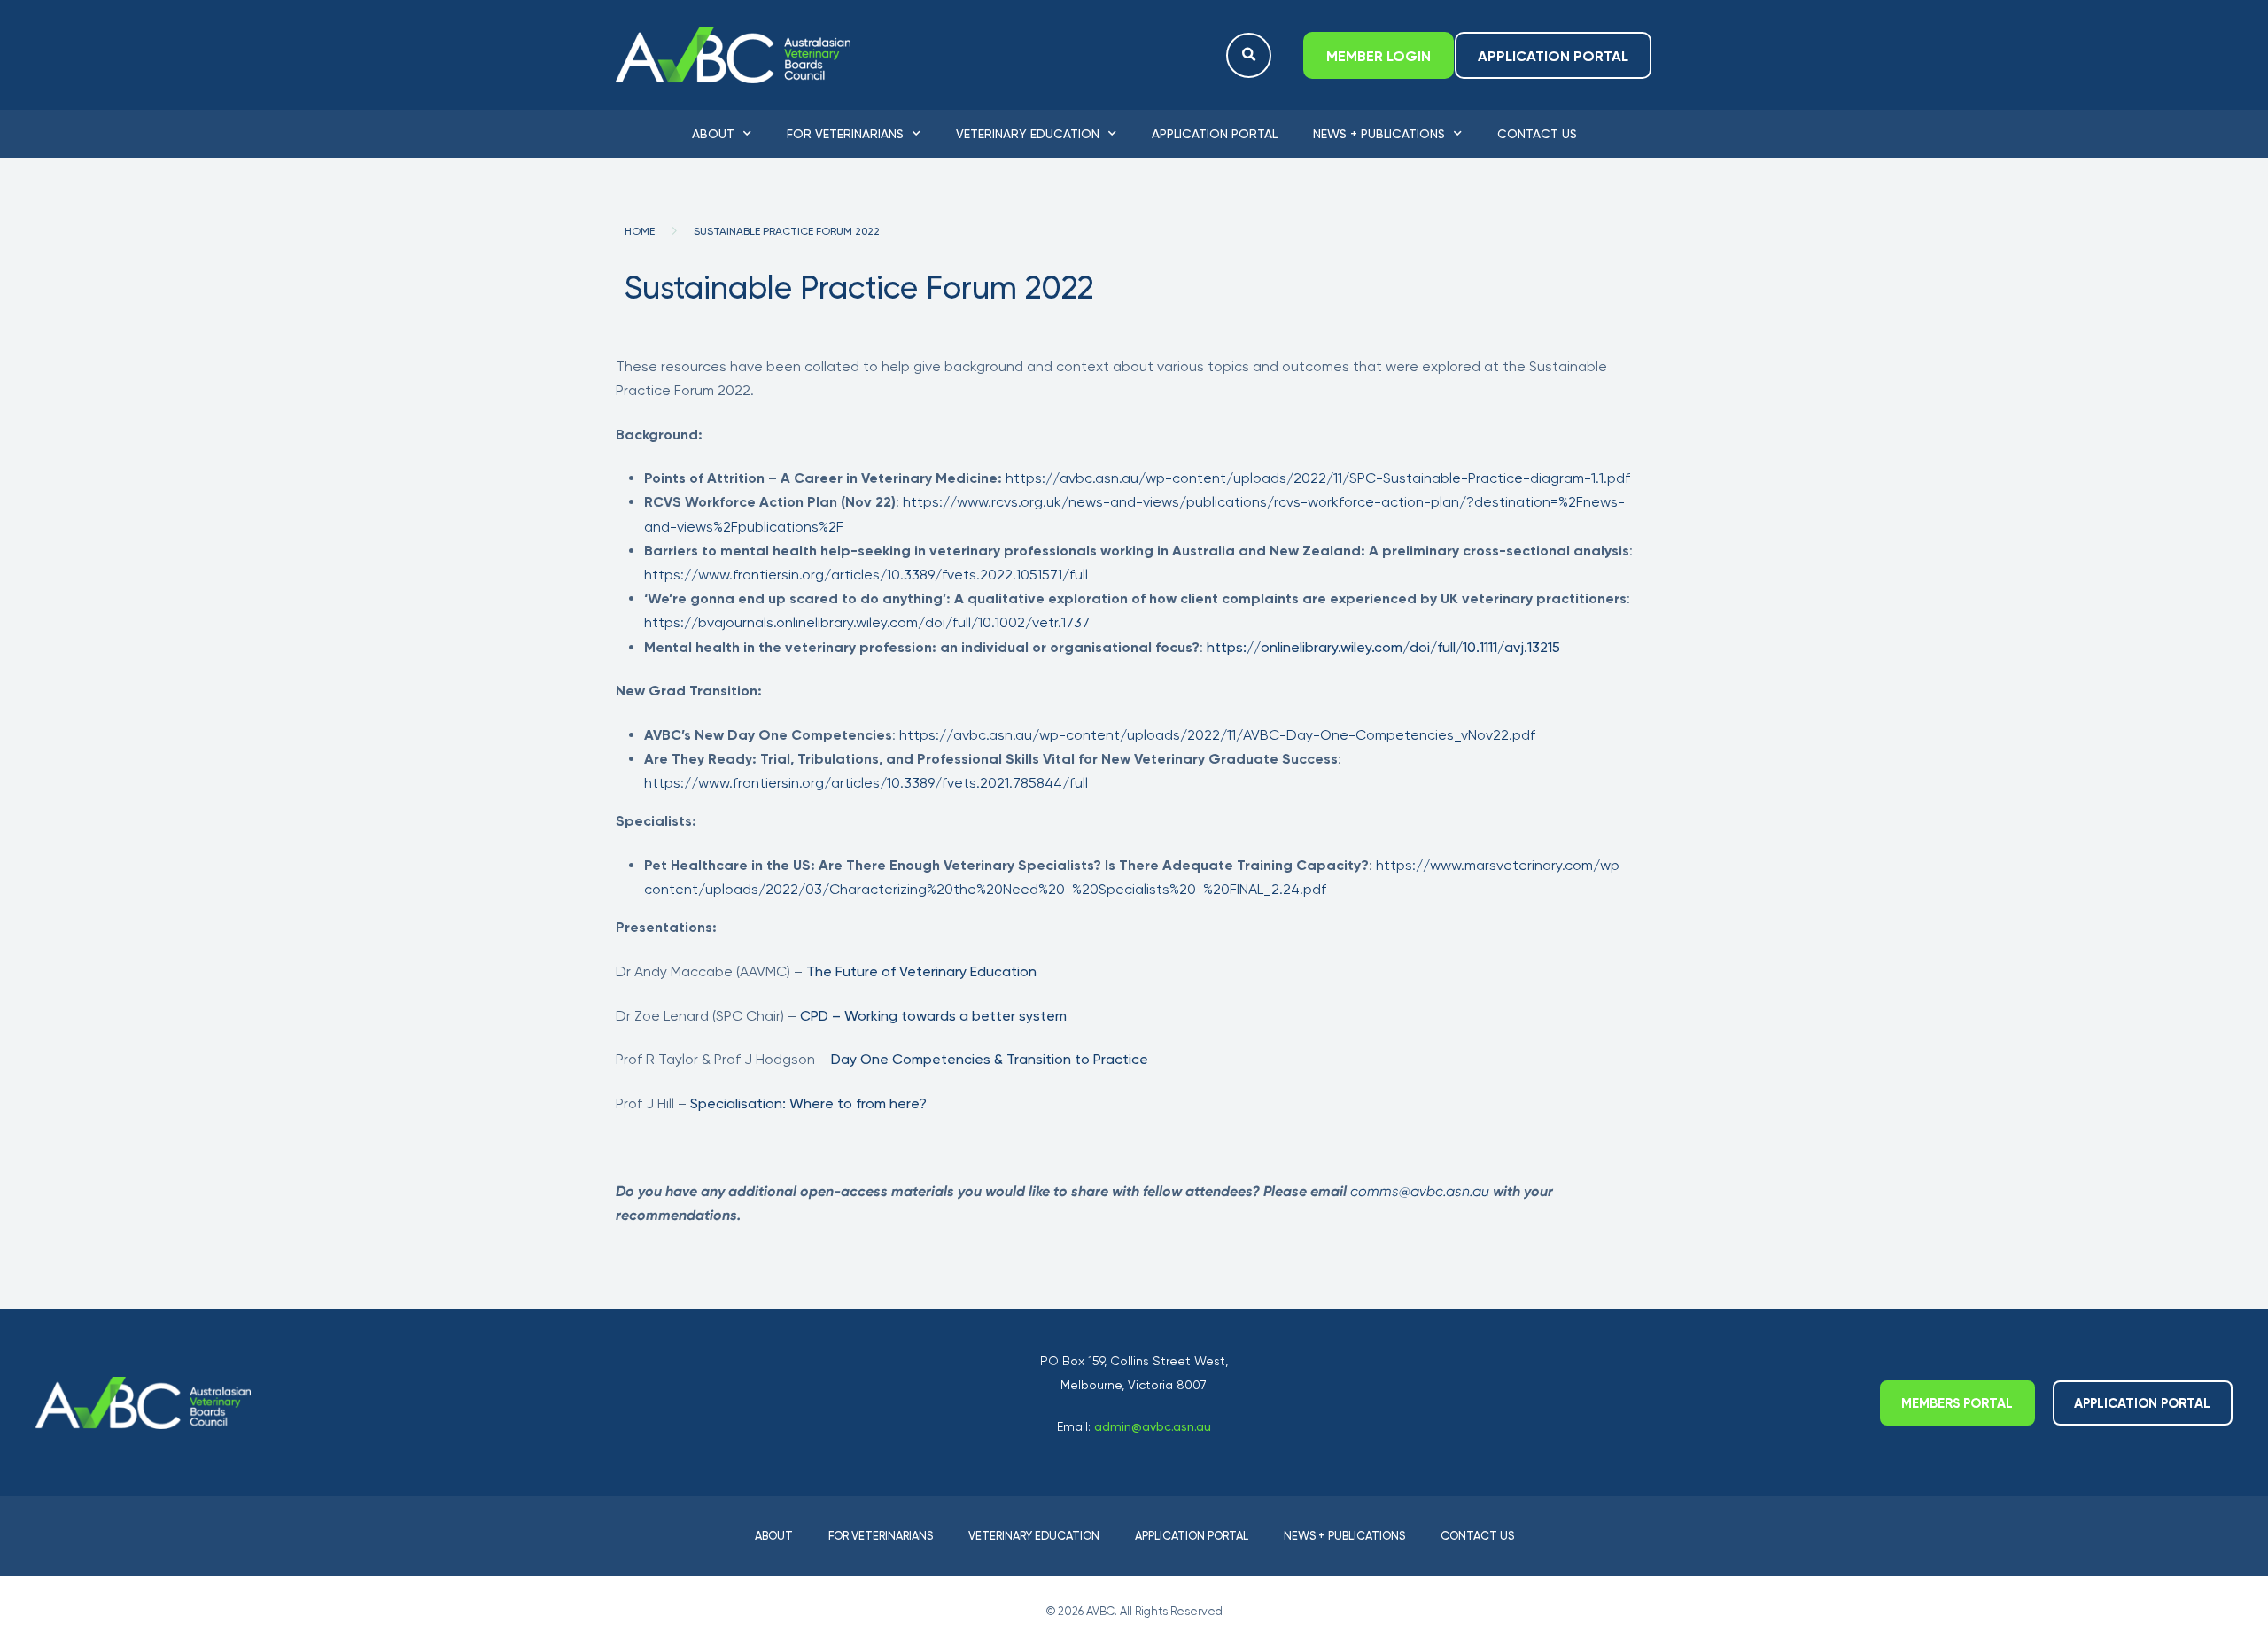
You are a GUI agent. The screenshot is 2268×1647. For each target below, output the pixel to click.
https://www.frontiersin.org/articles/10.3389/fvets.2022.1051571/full (866, 575)
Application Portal (1215, 134)
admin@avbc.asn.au (1153, 1426)
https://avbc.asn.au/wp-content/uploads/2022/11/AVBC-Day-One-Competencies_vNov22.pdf (1217, 735)
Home (640, 231)
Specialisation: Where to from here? (808, 1103)
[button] (1249, 55)
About (713, 134)
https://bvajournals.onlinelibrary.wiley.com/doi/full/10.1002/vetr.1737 (867, 622)
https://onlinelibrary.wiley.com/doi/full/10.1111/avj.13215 (1383, 647)
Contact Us (1537, 134)
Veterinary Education (1028, 134)
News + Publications (1379, 134)
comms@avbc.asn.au (1420, 1191)
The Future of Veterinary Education (921, 971)
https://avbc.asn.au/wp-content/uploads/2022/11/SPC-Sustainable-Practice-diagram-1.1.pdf (1318, 478)
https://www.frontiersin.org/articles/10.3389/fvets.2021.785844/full (866, 783)
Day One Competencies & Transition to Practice (990, 1059)
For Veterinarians (845, 134)
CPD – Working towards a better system (933, 1016)
